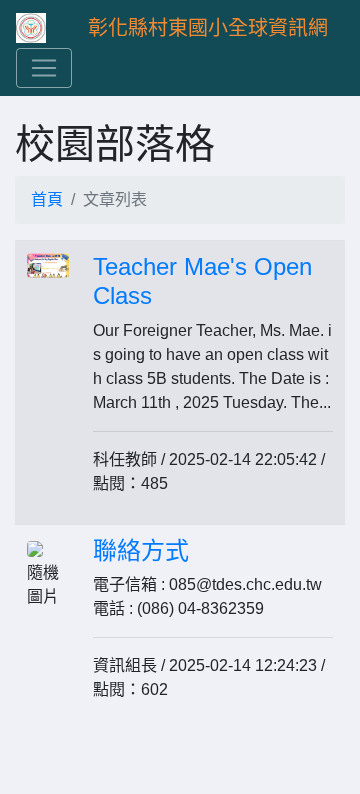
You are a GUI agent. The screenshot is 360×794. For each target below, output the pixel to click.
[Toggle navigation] (44, 68)
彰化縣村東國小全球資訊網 (208, 28)
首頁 (47, 199)
